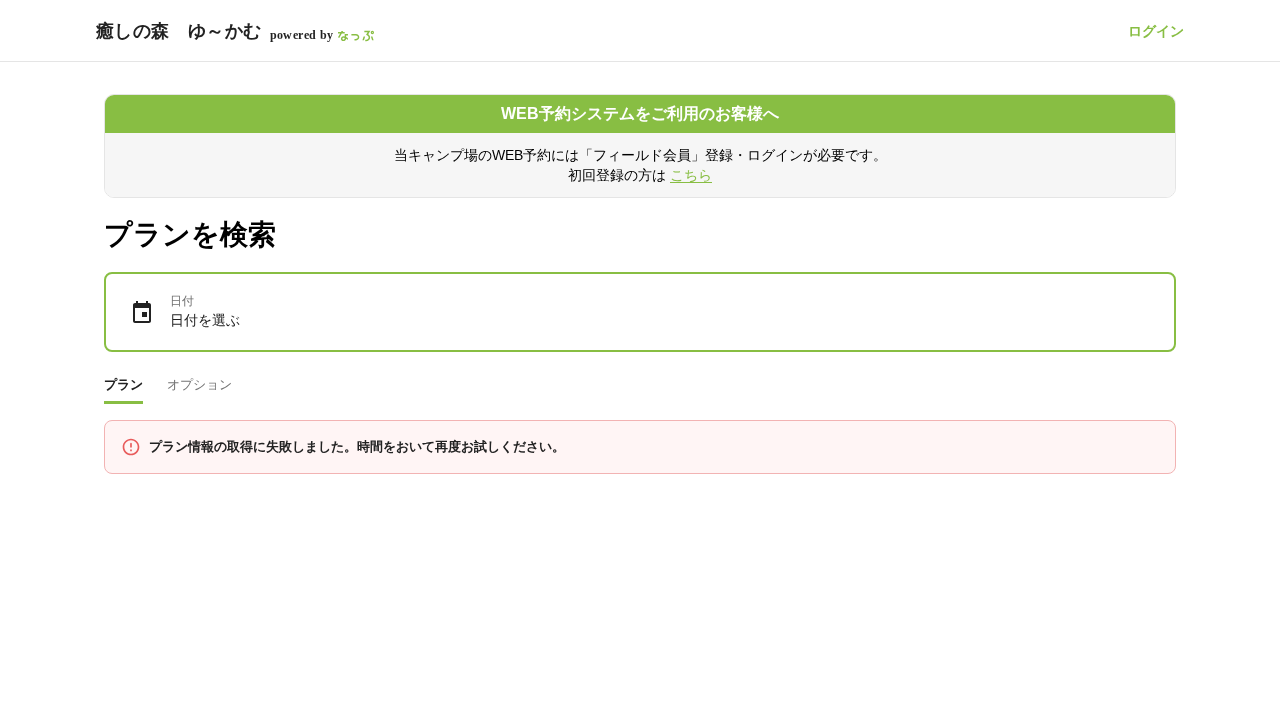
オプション (199, 384)
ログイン (1156, 31)
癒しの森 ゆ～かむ (179, 31)
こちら (691, 175)
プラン (123, 384)
